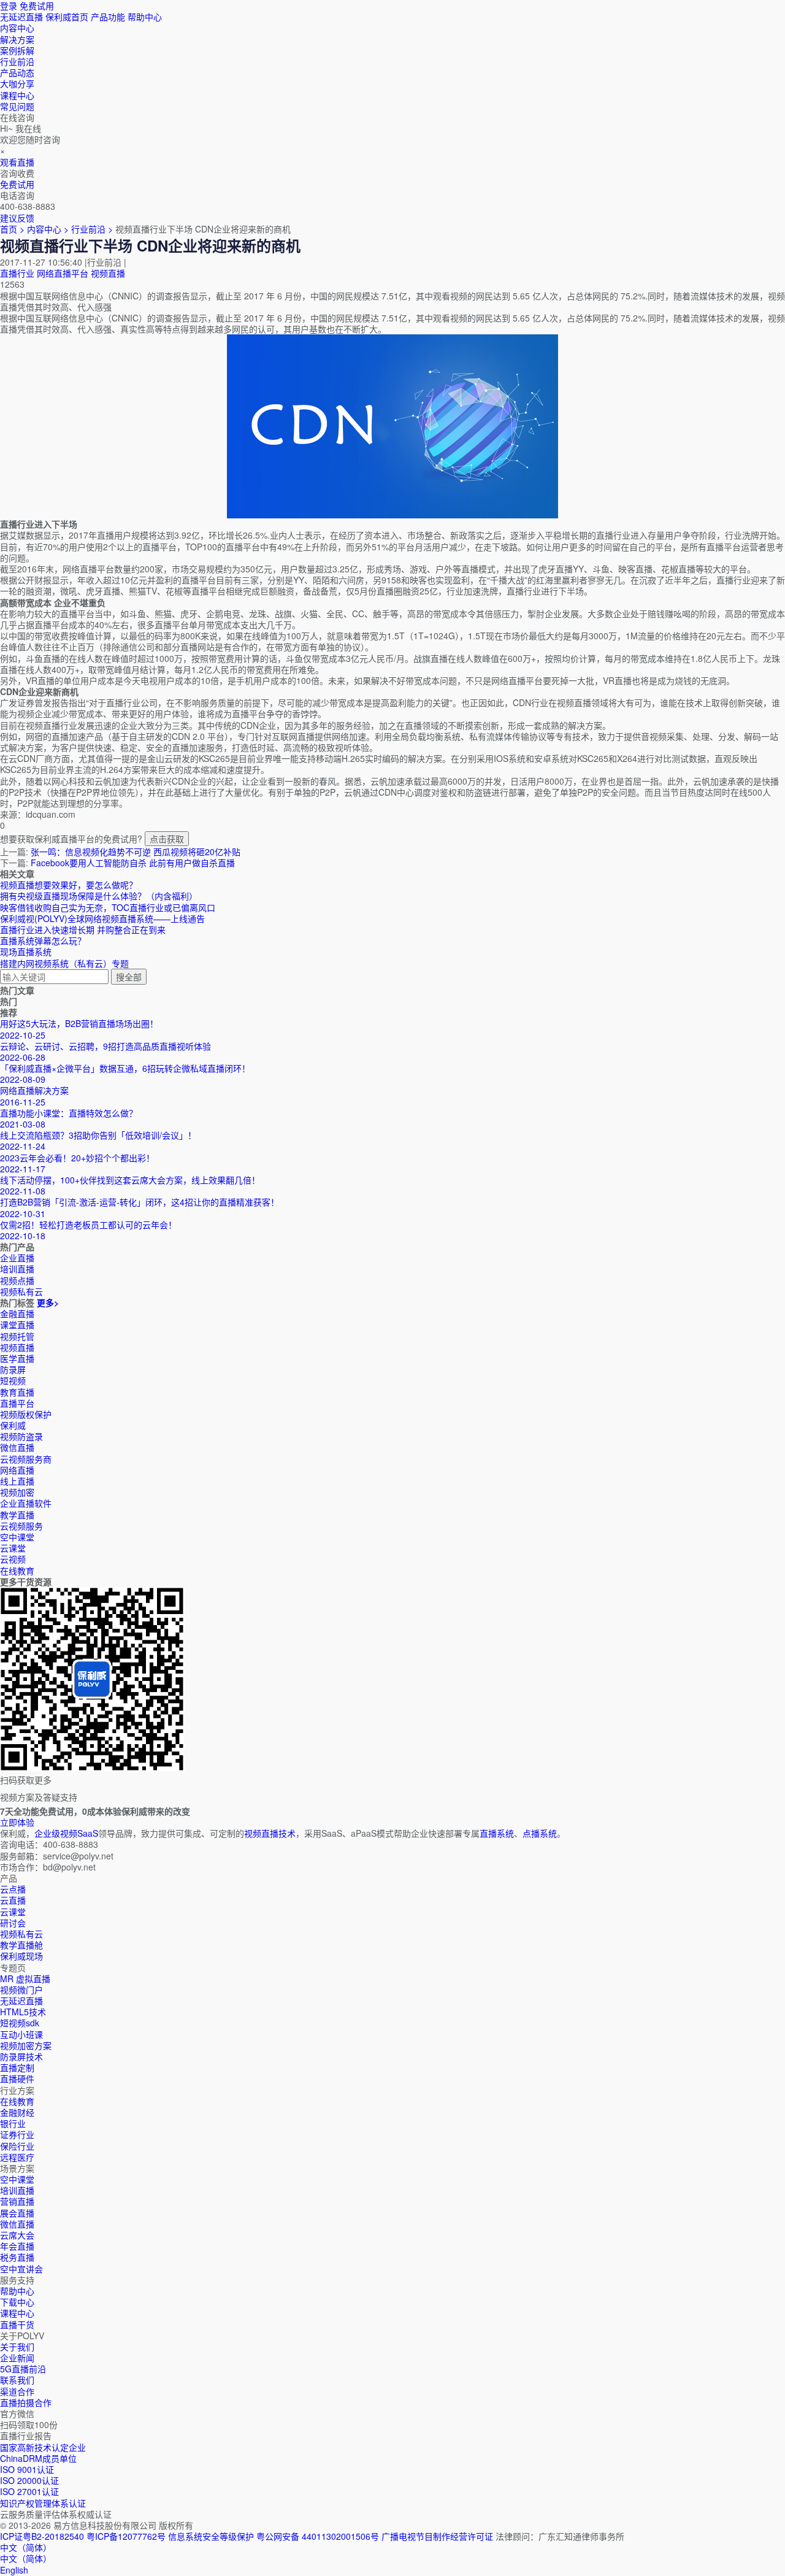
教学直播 (17, 1515)
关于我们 (17, 2347)
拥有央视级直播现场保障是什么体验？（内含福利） (99, 896)
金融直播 (17, 1313)
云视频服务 (21, 1526)
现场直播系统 (26, 952)
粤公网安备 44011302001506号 (318, 2536)
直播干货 (17, 2324)
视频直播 (108, 273)
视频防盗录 (21, 1436)
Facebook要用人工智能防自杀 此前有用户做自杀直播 (133, 863)
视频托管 (17, 1336)
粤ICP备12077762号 (126, 2536)
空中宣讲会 (21, 2269)
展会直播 (17, 2213)
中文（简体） (26, 2558)
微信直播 (17, 1447)
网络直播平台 (63, 273)
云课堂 (13, 1548)
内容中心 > (48, 229)
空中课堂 (17, 1537)
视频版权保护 (26, 1414)
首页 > (12, 229)
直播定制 (17, 2067)
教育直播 (17, 1392)
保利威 (13, 1425)
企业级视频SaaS (66, 1833)
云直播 (13, 1900)
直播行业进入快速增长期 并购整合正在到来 (83, 929)
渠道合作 (17, 2391)
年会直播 (17, 2246)
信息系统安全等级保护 (211, 2536)
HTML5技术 (23, 2012)
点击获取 (167, 839)
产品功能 (108, 17)
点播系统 (540, 1833)
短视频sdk (20, 2023)
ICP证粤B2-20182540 (42, 2536)
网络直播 (17, 1470)
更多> (48, 1302)
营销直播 (17, 2201)
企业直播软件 (26, 1503)
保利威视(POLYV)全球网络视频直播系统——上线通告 (102, 918)
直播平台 (17, 1403)
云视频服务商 (26, 1459)
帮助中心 (145, 17)
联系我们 (17, 2380)
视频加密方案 (26, 2045)
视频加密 (17, 1492)
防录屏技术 (21, 2056)
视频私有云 (21, 1934)
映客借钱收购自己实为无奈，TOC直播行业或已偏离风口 (108, 907)
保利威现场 (21, 1956)
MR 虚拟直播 (25, 1978)
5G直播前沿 (23, 2369)
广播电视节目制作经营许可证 (437, 2536)
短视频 (13, 1380)
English (14, 2570)
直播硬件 (17, 2078)
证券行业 (17, 2134)
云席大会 (17, 2235)
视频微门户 (21, 1990)
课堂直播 (17, 1325)
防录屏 (13, 1369)
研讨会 (13, 1923)
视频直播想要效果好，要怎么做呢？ (69, 885)
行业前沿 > (93, 229)
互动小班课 (21, 2034)
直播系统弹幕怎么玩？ (43, 940)
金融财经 (17, 2112)
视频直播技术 (270, 1833)
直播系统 (497, 1833)
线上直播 (17, 1481)
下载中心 (17, 2302)
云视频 (13, 1559)
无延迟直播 (21, 17)
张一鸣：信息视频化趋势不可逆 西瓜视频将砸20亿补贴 (136, 852)
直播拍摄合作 (26, 2402)
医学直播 (17, 1358)
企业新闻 (17, 2358)
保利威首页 (67, 17)
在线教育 (17, 1571)
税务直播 (17, 2257)
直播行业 (17, 273)
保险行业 (17, 2146)
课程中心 (17, 2313)
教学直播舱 (21, 1945)
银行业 (13, 2123)
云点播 (13, 1889)
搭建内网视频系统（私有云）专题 (64, 963)
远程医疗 (17, 2157)
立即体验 (17, 1822)
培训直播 (17, 2190)
